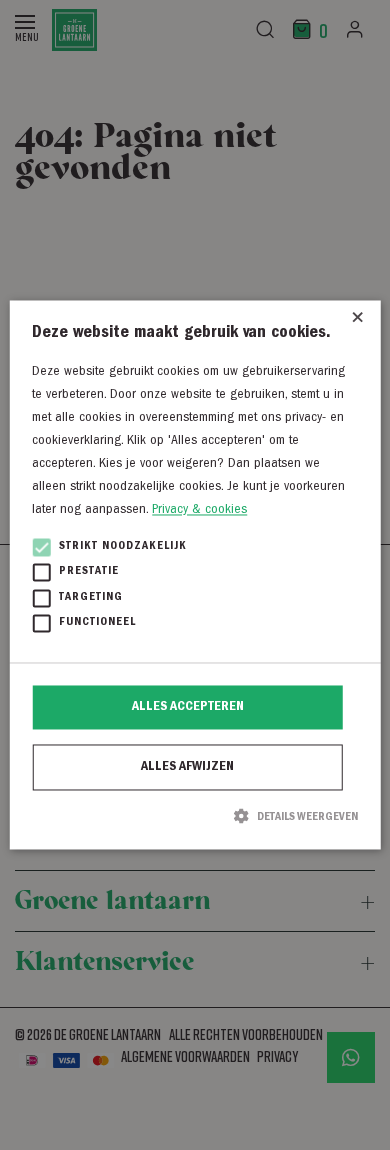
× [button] (357, 322)
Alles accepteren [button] (188, 707)
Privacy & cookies (199, 511)
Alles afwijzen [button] (187, 767)
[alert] (195, 575)
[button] (195, 816)
